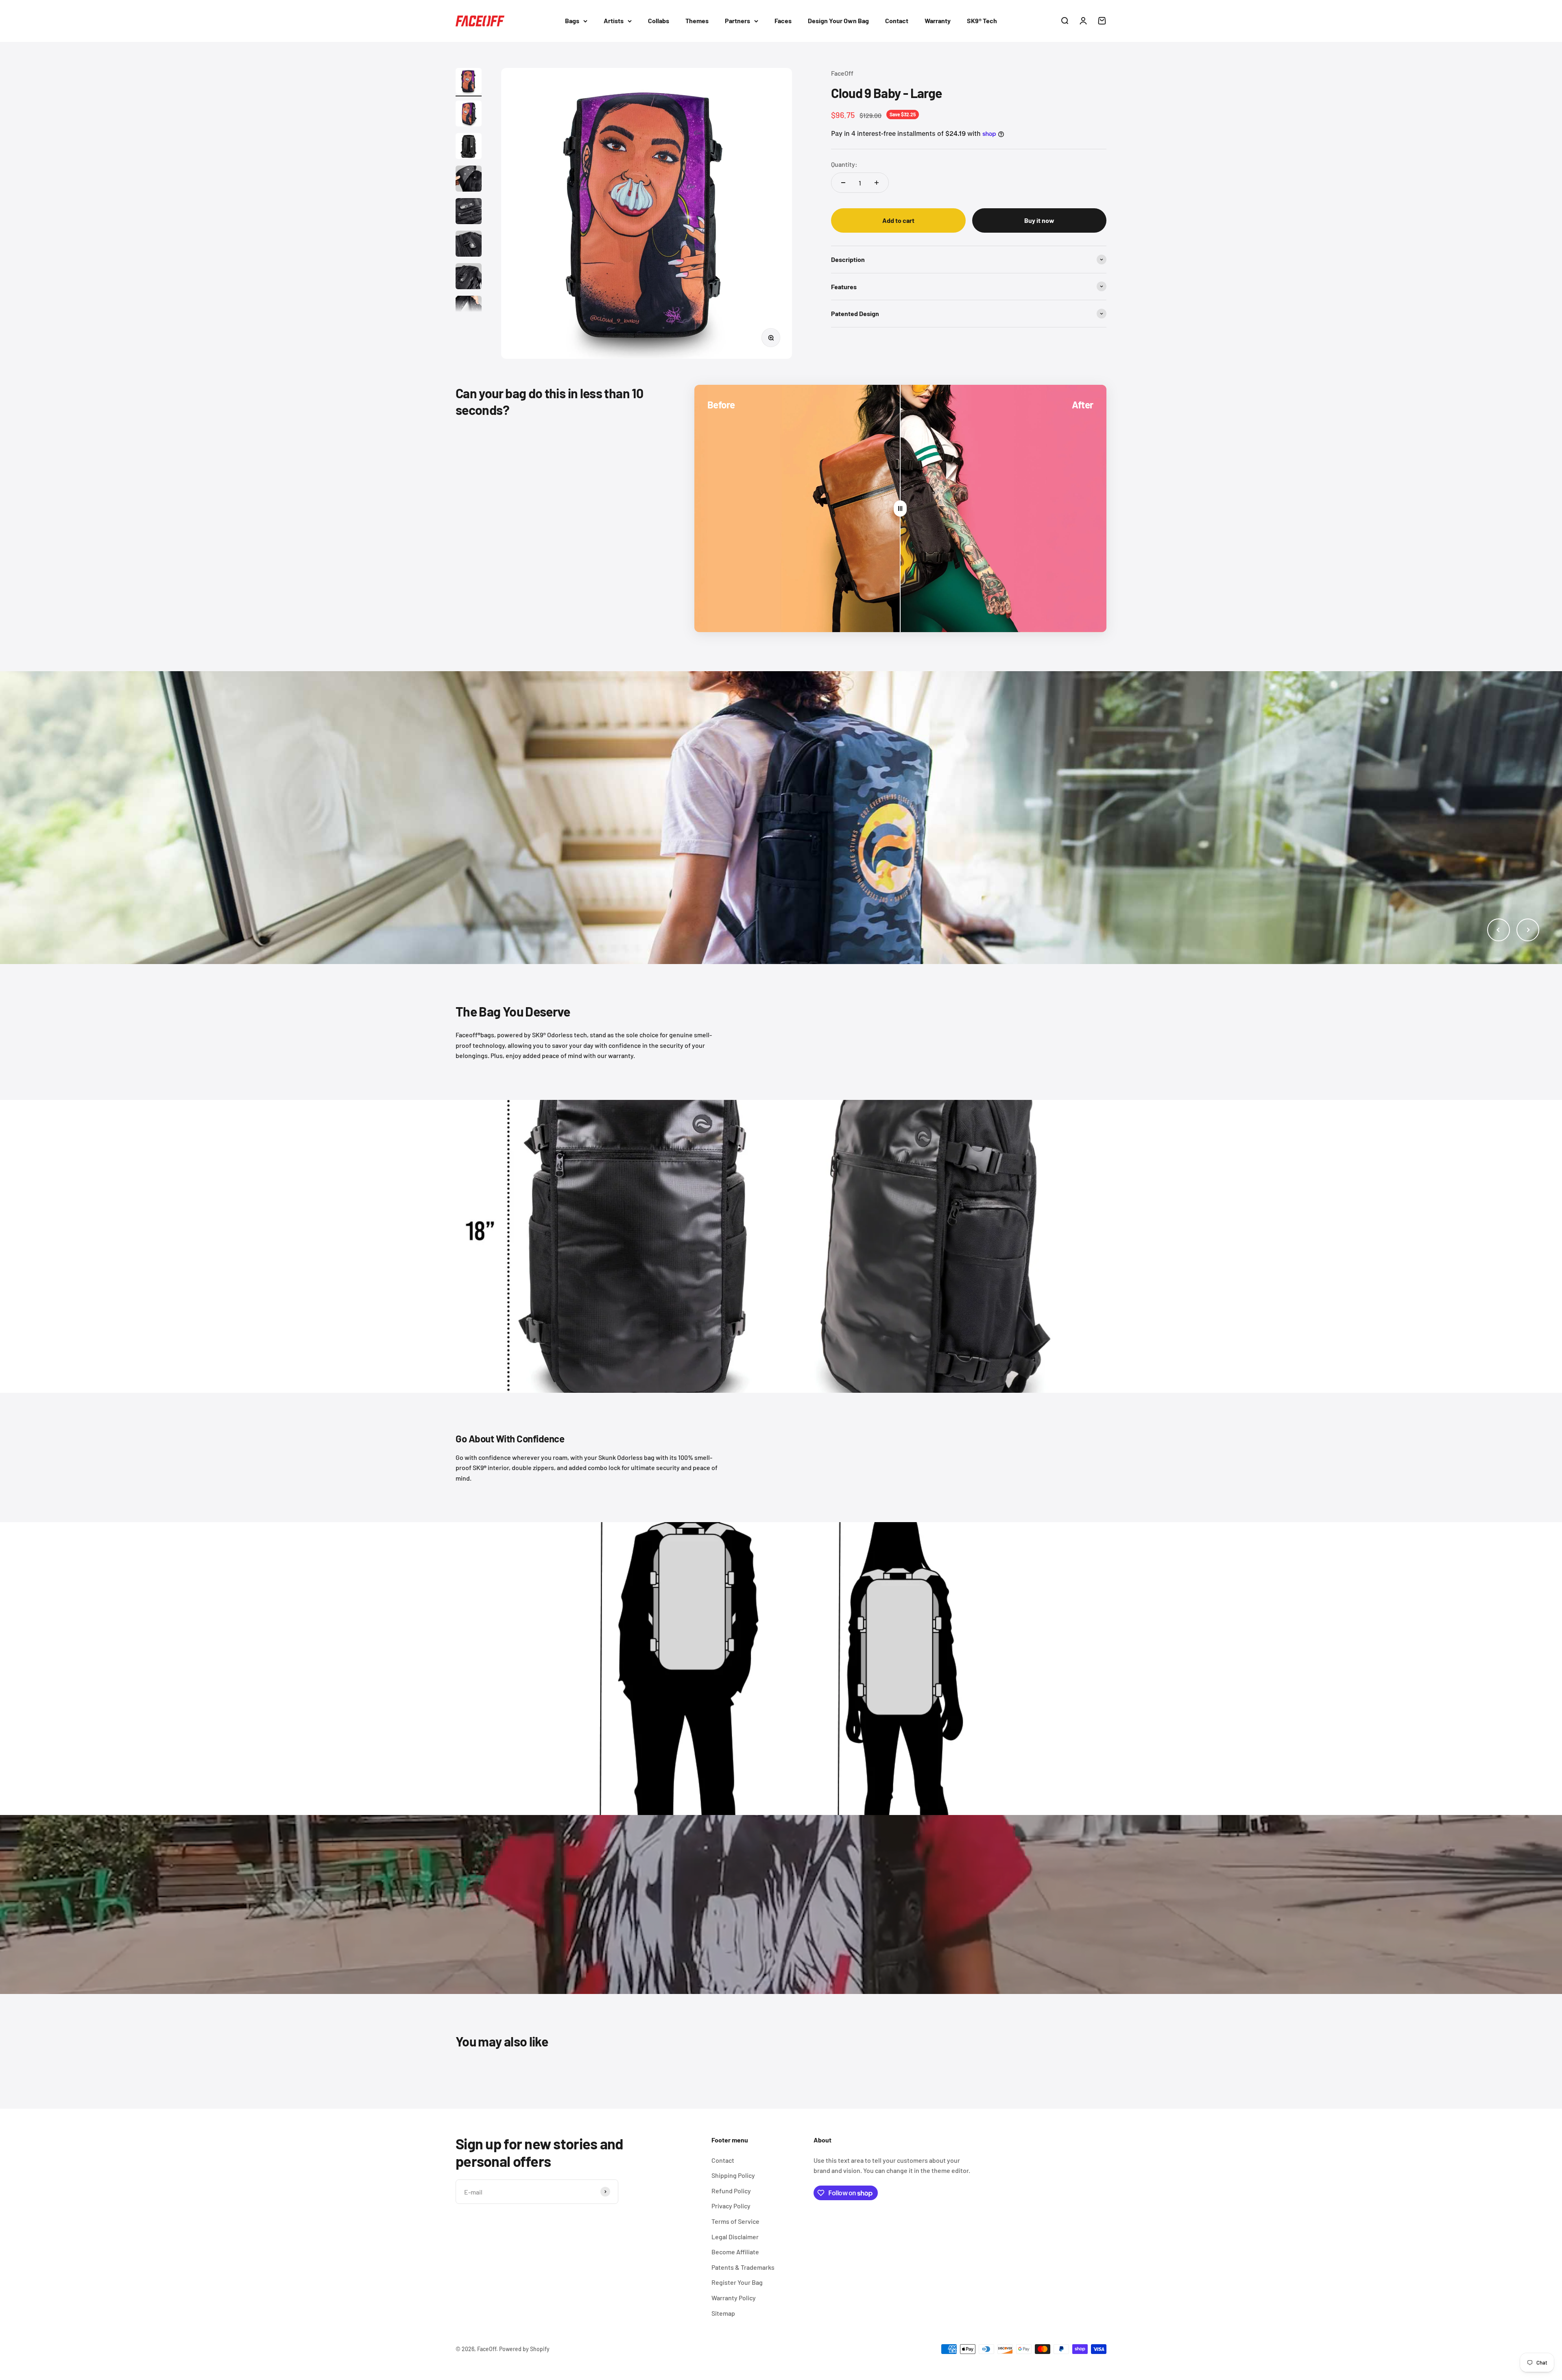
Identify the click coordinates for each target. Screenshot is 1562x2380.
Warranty (938, 21)
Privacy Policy (731, 2206)
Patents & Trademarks (743, 2267)
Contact (897, 21)
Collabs (659, 21)
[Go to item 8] (469, 310)
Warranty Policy (734, 2298)
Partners (737, 21)
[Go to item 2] (469, 115)
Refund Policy (731, 2191)
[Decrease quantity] (843, 183)
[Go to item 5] (469, 212)
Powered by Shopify (524, 2349)
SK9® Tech (982, 21)
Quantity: (844, 164)
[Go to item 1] (469, 82)
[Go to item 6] (469, 245)
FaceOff (842, 73)
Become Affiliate (735, 2252)
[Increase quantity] (877, 183)
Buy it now (1039, 220)
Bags (572, 21)
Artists (614, 21)
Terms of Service (735, 2221)
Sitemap (723, 2313)
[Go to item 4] (469, 180)
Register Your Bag (737, 2282)
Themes (697, 21)
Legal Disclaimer (735, 2237)
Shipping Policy (733, 2175)
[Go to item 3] (469, 147)
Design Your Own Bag (838, 21)
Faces (783, 21)
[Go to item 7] (469, 277)
